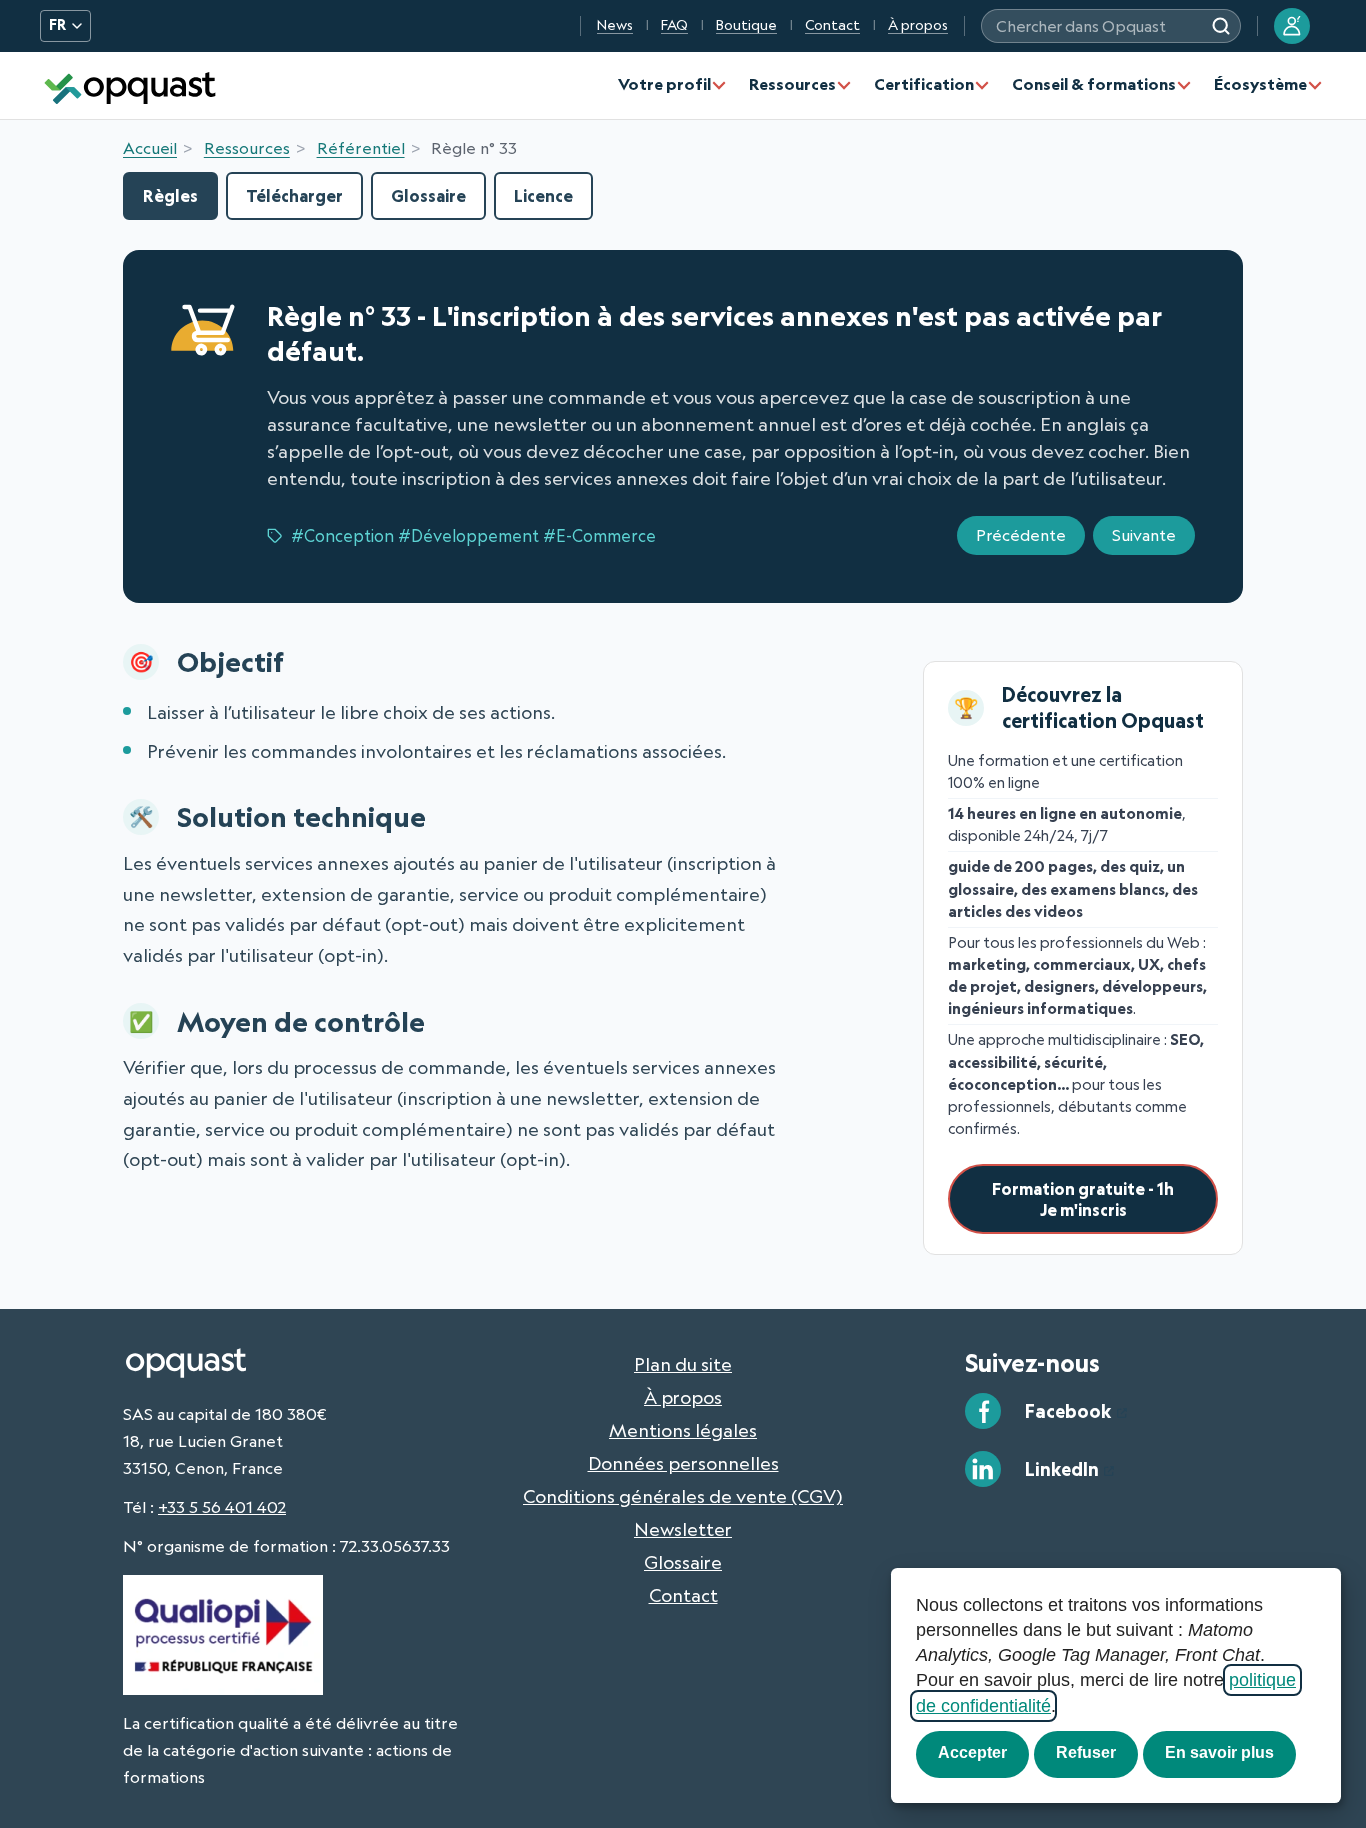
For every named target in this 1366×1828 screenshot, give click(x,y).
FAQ (674, 25)
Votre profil (664, 84)
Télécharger (294, 195)
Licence (543, 195)
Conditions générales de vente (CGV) (683, 1496)
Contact (832, 25)
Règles (170, 195)
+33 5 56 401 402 (222, 1507)
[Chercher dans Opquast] (1221, 26)
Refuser (1086, 1752)
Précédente (1021, 535)
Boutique (746, 25)
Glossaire (428, 195)
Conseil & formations (1094, 84)
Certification (924, 84)
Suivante (1144, 535)
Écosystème (1260, 84)
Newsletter (683, 1529)
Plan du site (683, 1364)
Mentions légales (683, 1430)
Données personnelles (683, 1463)
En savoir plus (1219, 1752)
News (615, 25)
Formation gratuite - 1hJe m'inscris (1083, 1199)
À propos (918, 25)
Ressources (792, 84)
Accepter (972, 1752)
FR (57, 25)
